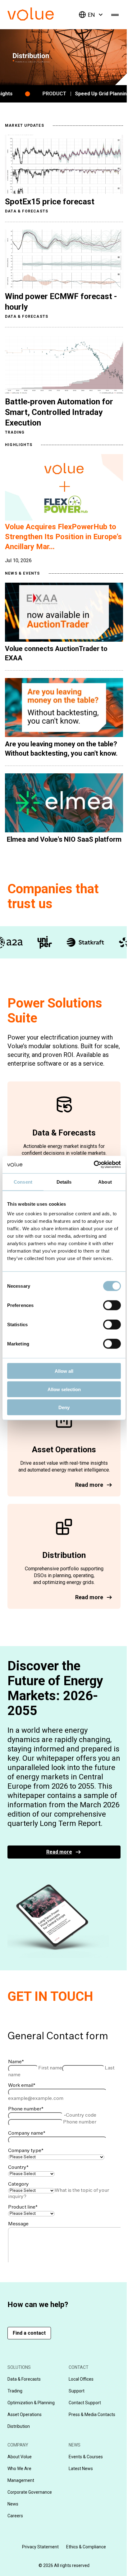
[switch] (112, 1305)
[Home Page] (40, 19)
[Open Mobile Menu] (115, 15)
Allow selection (64, 1389)
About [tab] (105, 1182)
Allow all (64, 1371)
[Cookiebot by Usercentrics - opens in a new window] (94, 1165)
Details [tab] (64, 1182)
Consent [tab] (23, 1182)
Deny (64, 1407)
